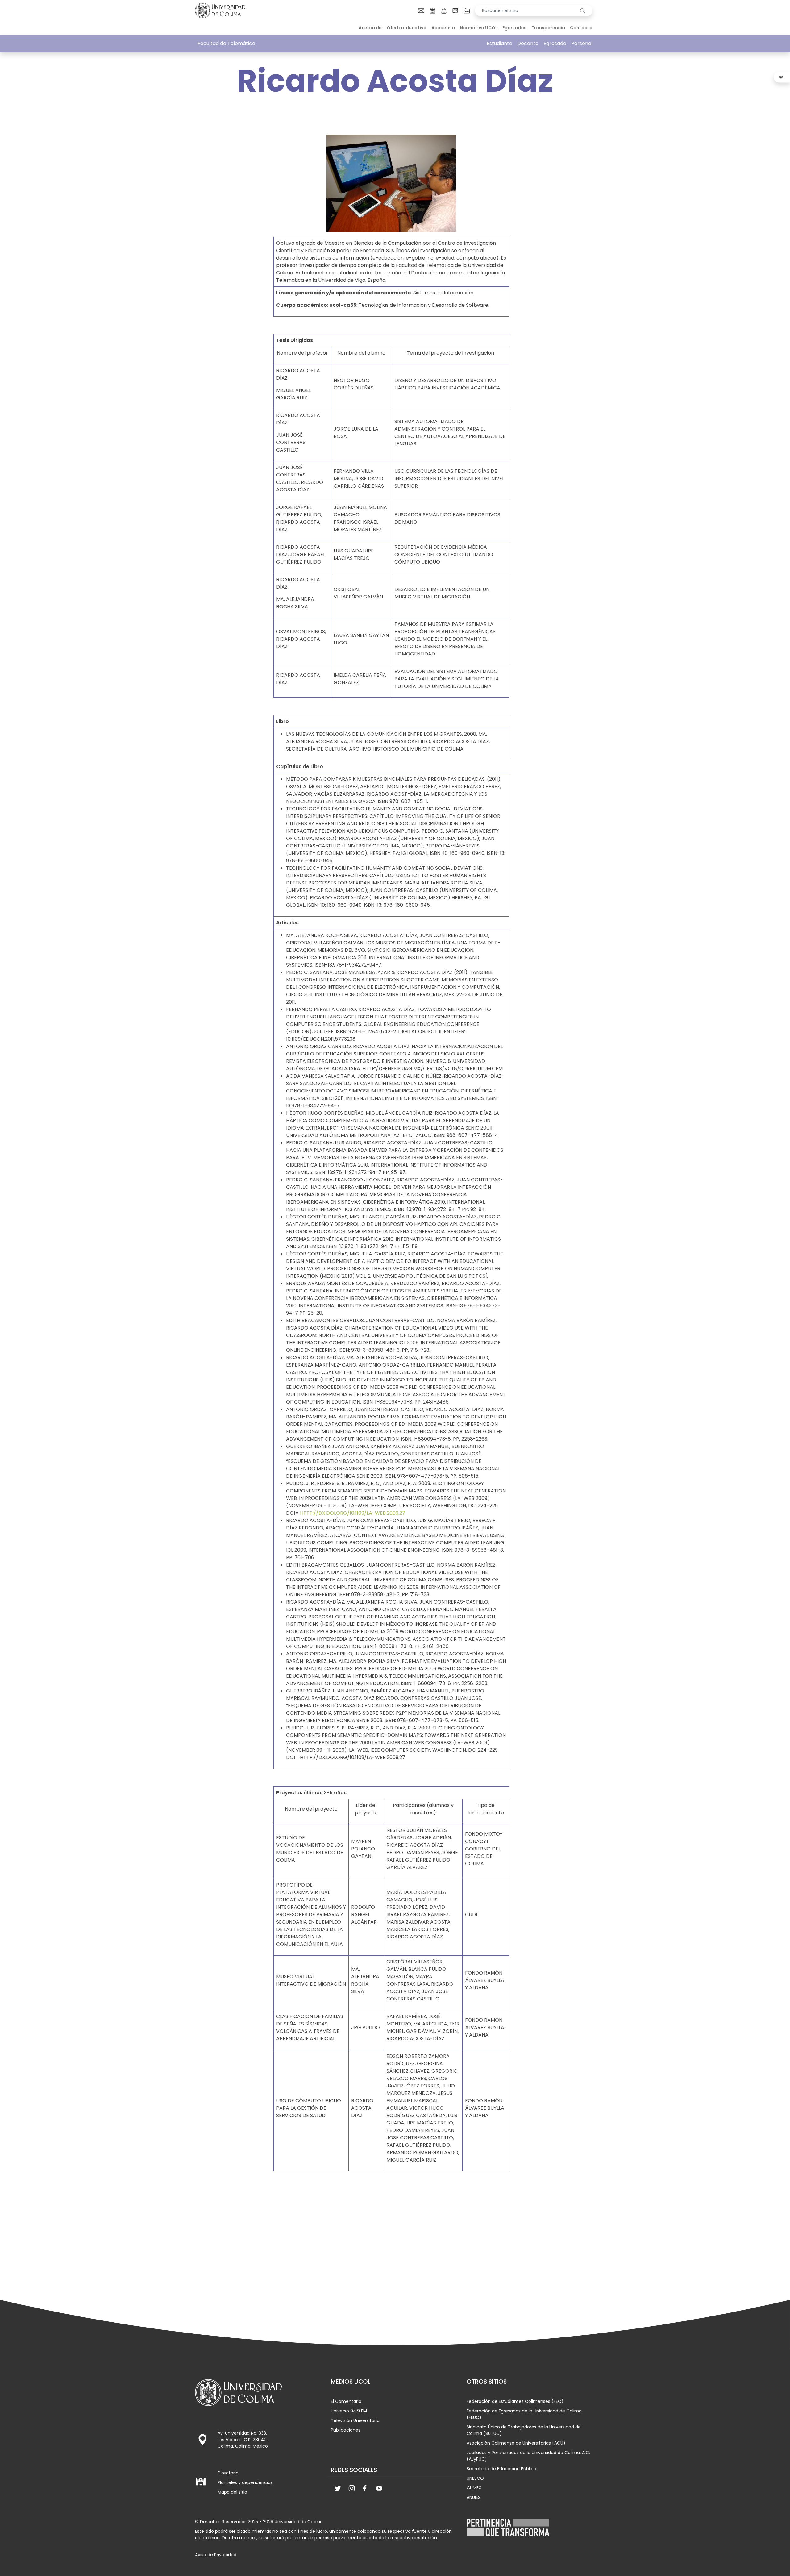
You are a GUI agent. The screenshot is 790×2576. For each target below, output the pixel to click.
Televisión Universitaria (355, 2420)
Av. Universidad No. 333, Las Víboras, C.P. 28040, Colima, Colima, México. (243, 2440)
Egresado (555, 43)
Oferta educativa (407, 28)
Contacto (581, 28)
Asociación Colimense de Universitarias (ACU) (516, 2443)
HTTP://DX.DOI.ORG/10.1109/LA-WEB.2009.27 (353, 1513)
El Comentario (346, 2401)
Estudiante (499, 43)
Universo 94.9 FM (349, 2411)
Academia (443, 28)
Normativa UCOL (479, 28)
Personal (582, 43)
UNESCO (475, 2478)
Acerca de (370, 28)
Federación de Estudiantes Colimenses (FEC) (515, 2401)
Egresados (514, 28)
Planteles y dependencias (245, 2482)
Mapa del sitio (232, 2492)
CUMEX (474, 2488)
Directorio (228, 2473)
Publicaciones (346, 2430)
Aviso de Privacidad (216, 2555)
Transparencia (548, 28)
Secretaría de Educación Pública (501, 2469)
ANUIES (474, 2497)
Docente (528, 43)
